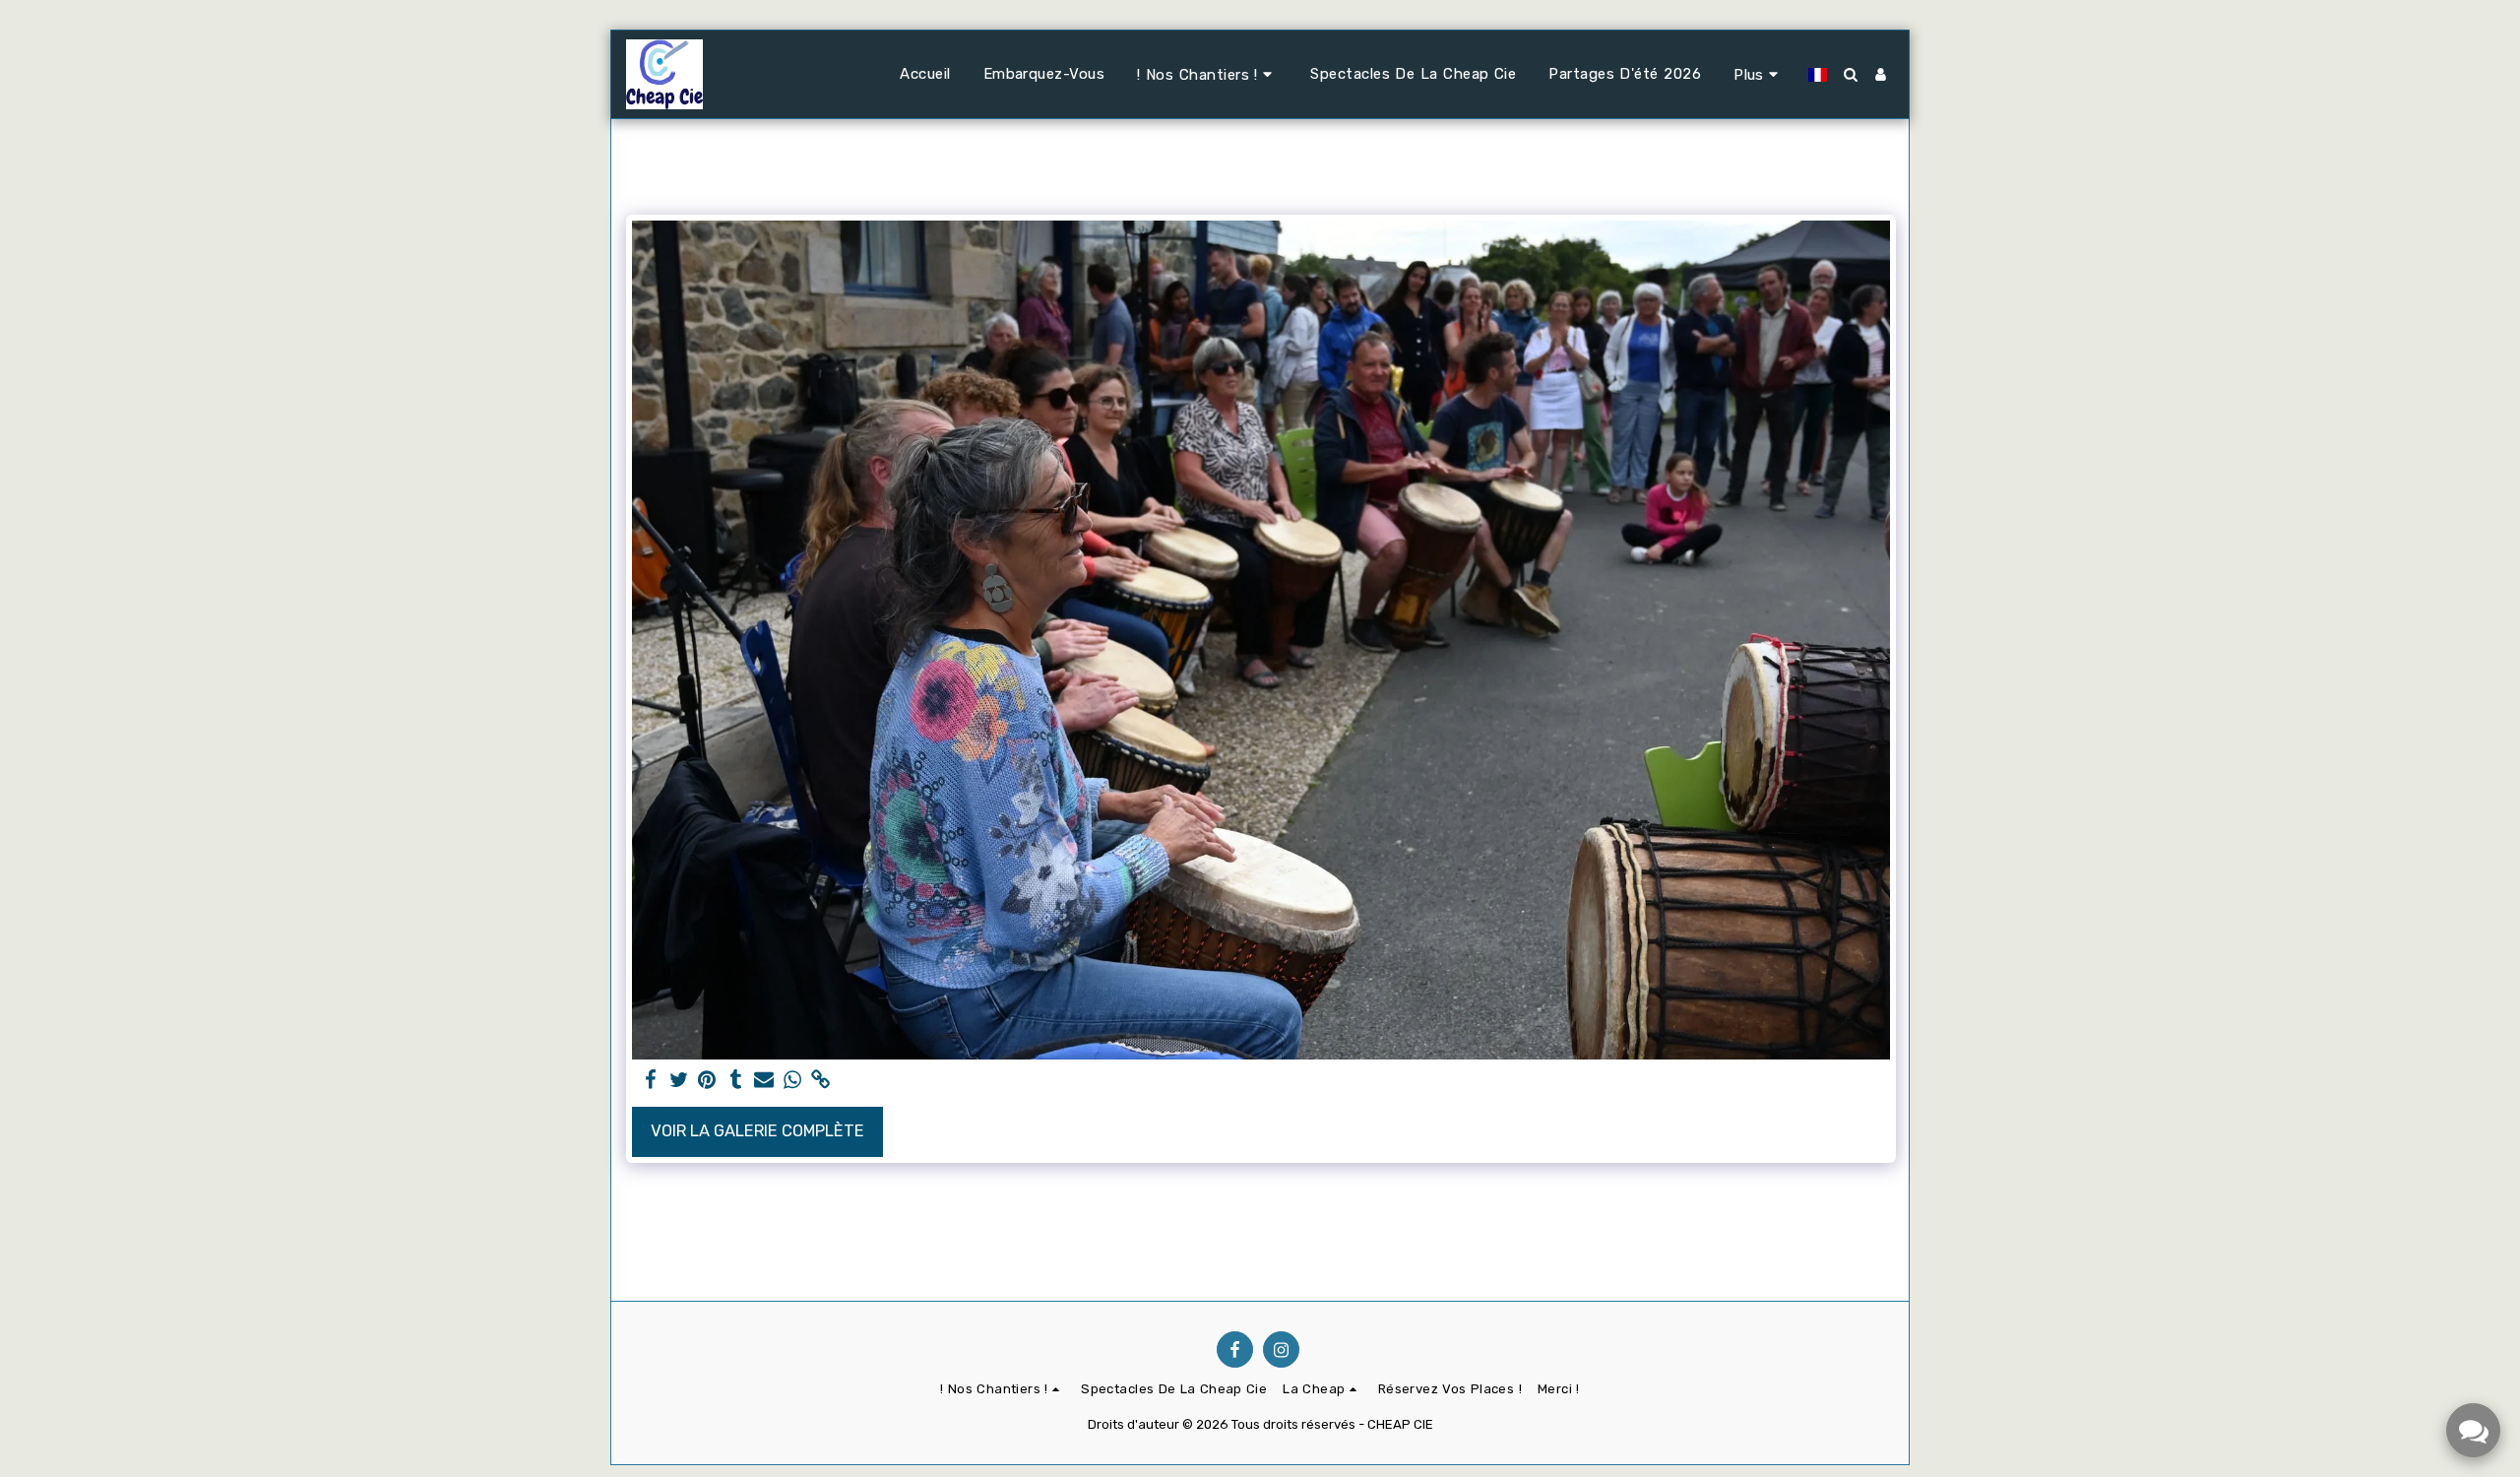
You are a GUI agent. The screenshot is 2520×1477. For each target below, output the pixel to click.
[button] (1207, 74)
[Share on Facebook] (650, 1081)
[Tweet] (679, 1081)
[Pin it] (707, 1081)
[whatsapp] (793, 1081)
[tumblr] (736, 1081)
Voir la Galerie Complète (757, 1131)
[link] (821, 1081)
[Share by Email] (764, 1081)
